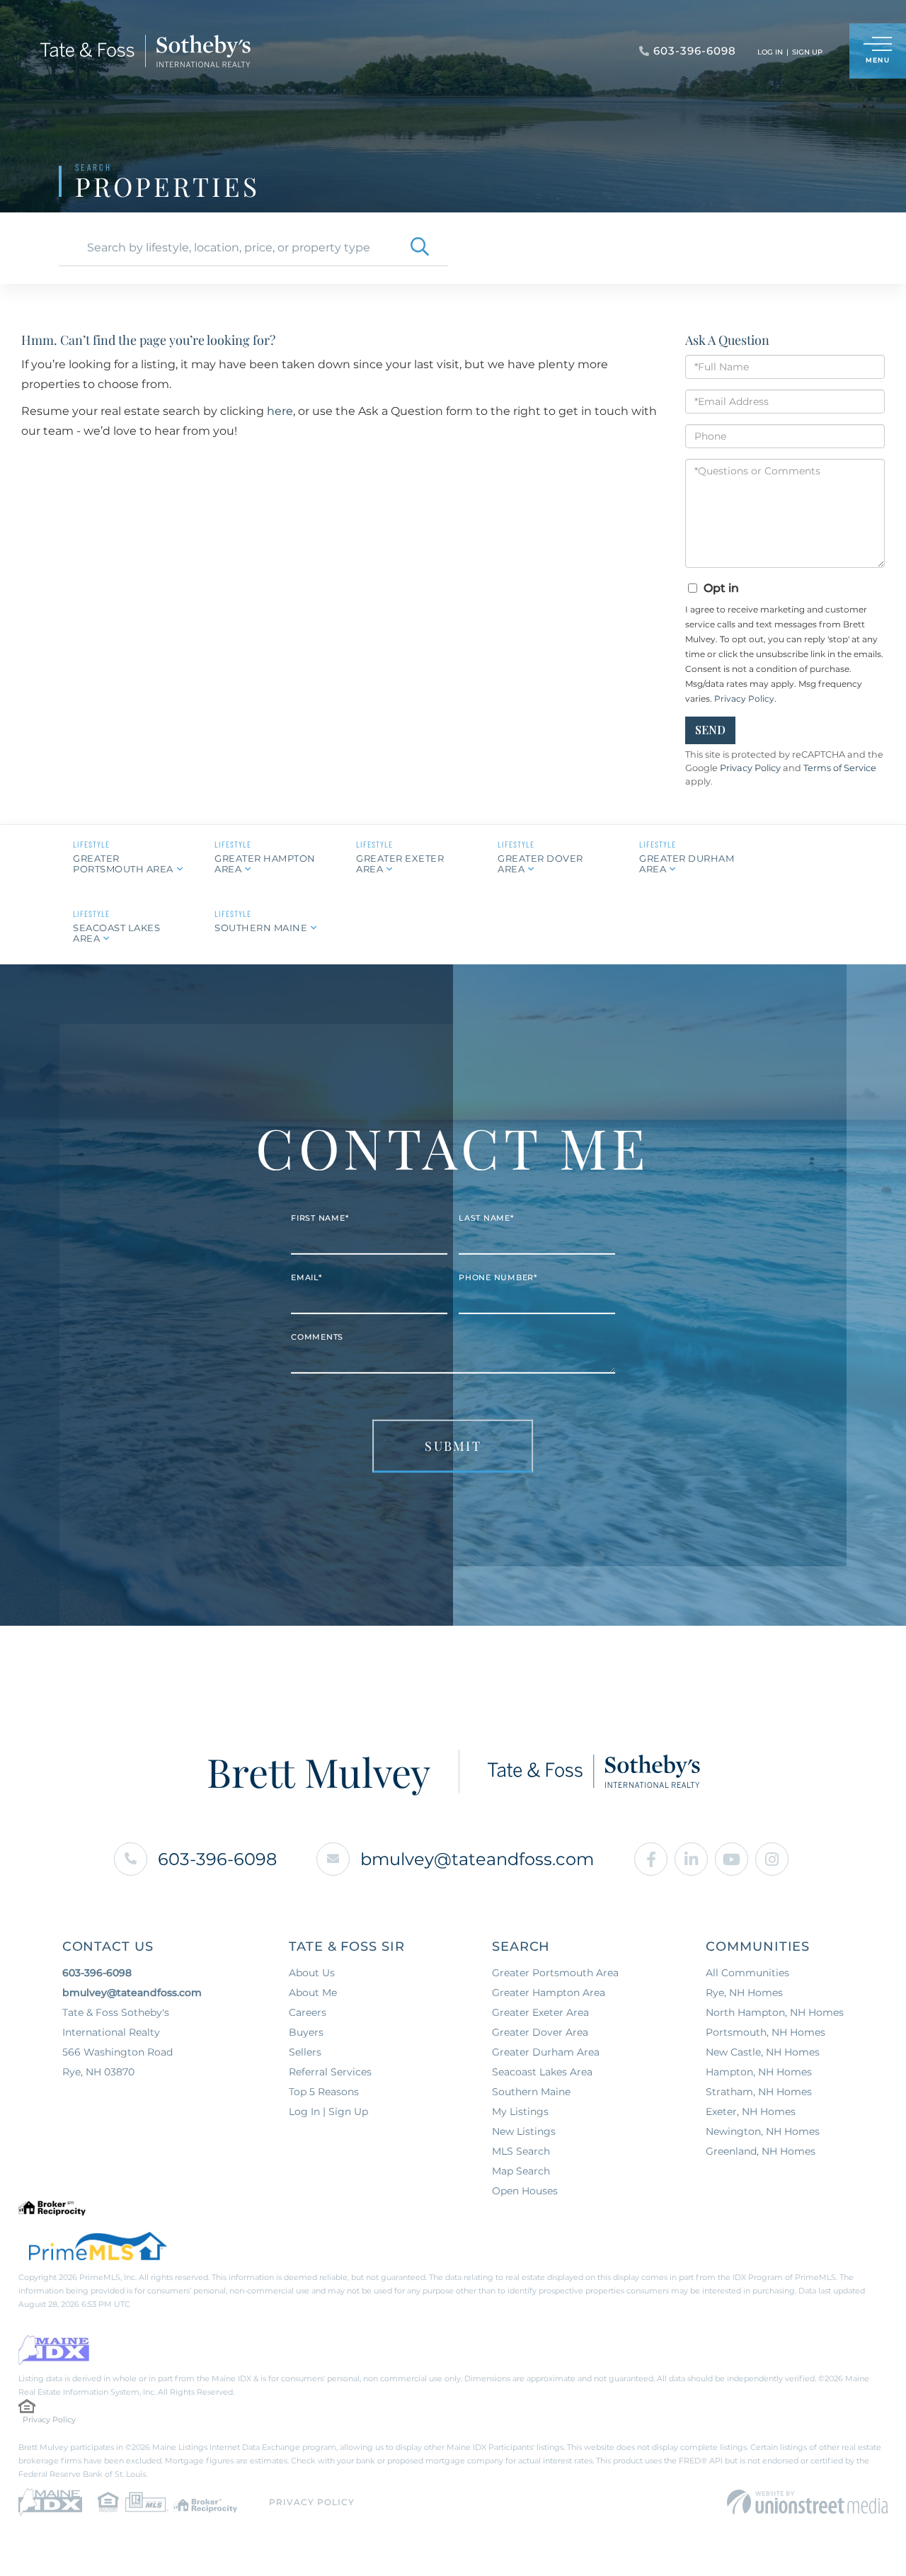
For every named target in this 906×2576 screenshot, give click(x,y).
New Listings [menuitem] (524, 2131)
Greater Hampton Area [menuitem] (549, 1993)
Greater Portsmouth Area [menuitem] (555, 1973)
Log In (770, 52)
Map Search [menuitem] (521, 2171)
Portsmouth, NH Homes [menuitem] (765, 2032)
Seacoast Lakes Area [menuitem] (542, 2072)
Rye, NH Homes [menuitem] (744, 1993)
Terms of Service (840, 768)
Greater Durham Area (687, 864)
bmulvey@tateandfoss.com (477, 1859)
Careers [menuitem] (308, 2012)
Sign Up (807, 52)
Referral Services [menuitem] (330, 2072)
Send (710, 730)
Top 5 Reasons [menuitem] (324, 2092)
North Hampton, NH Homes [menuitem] (775, 2012)
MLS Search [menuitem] (521, 2151)
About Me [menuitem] (313, 1993)
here (280, 411)
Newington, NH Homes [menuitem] (763, 2131)
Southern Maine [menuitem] (531, 2092)
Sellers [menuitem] (305, 2052)
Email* (306, 1277)
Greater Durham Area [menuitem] (546, 2052)
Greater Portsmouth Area (123, 864)
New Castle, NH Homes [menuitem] (763, 2052)
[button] (420, 248)
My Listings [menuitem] (520, 2111)
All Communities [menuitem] (747, 1973)
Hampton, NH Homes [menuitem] (759, 2072)
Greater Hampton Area (265, 864)
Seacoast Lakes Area (116, 933)
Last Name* (486, 1218)
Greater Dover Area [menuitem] (540, 2032)
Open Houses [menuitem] (525, 2191)
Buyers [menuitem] (306, 2032)
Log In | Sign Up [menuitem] (328, 2111)
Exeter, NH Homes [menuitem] (751, 2111)
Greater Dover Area (540, 864)
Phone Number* (498, 1277)
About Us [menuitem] (312, 1973)
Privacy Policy (744, 699)
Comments (317, 1337)
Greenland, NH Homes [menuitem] (761, 2151)
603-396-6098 (217, 1859)
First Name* (320, 1218)
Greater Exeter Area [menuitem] (540, 2012)
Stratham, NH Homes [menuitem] (759, 2092)
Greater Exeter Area (400, 864)
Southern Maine (261, 928)
